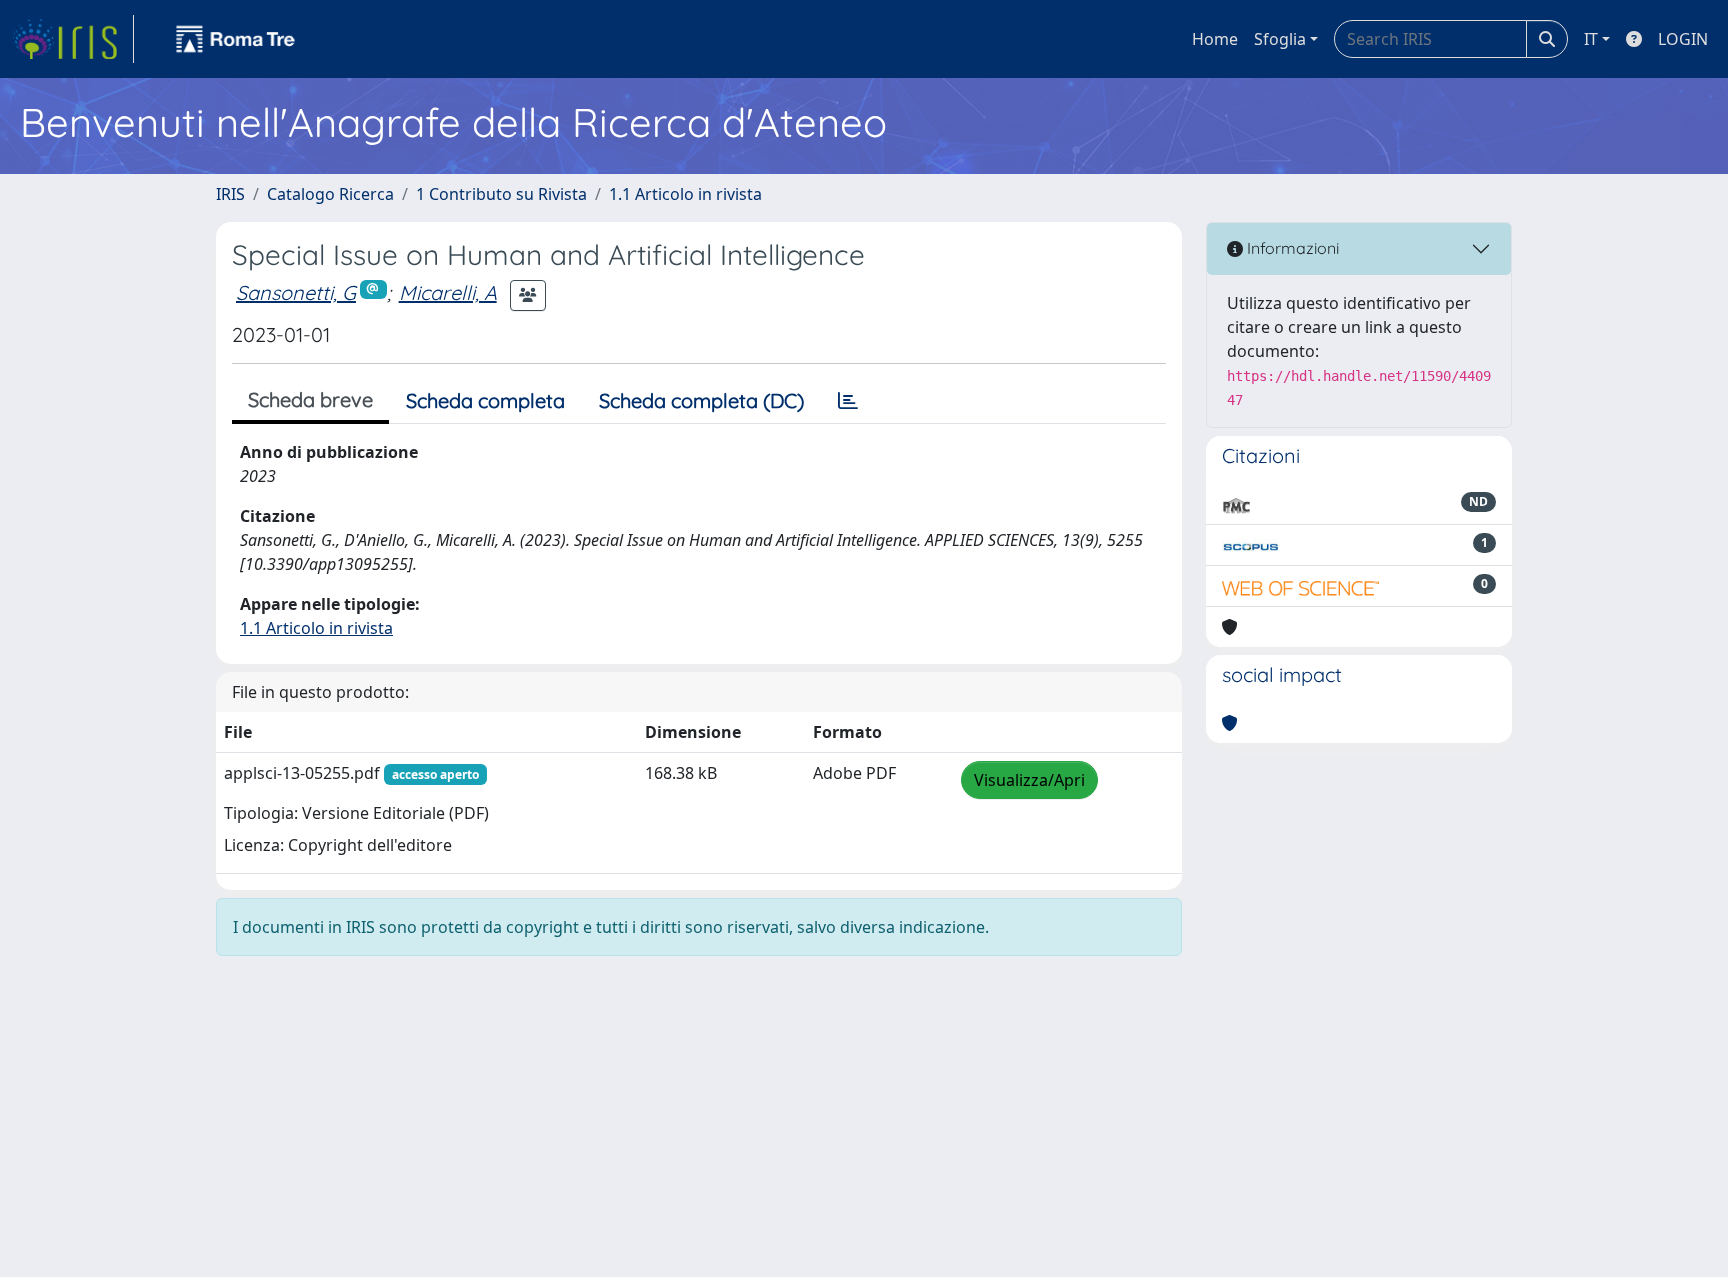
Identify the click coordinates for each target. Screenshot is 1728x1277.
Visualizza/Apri (1029, 780)
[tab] (848, 401)
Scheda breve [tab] (310, 399)
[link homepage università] (236, 39)
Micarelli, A (448, 292)
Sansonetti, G (296, 292)
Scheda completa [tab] (485, 400)
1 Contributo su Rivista (501, 194)
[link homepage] (73, 39)
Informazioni (1291, 248)
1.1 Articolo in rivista (685, 194)
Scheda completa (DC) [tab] (701, 400)
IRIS (230, 194)
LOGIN (1683, 39)
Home (1215, 39)
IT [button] (1591, 39)
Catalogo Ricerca (330, 194)
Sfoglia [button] (1280, 39)
